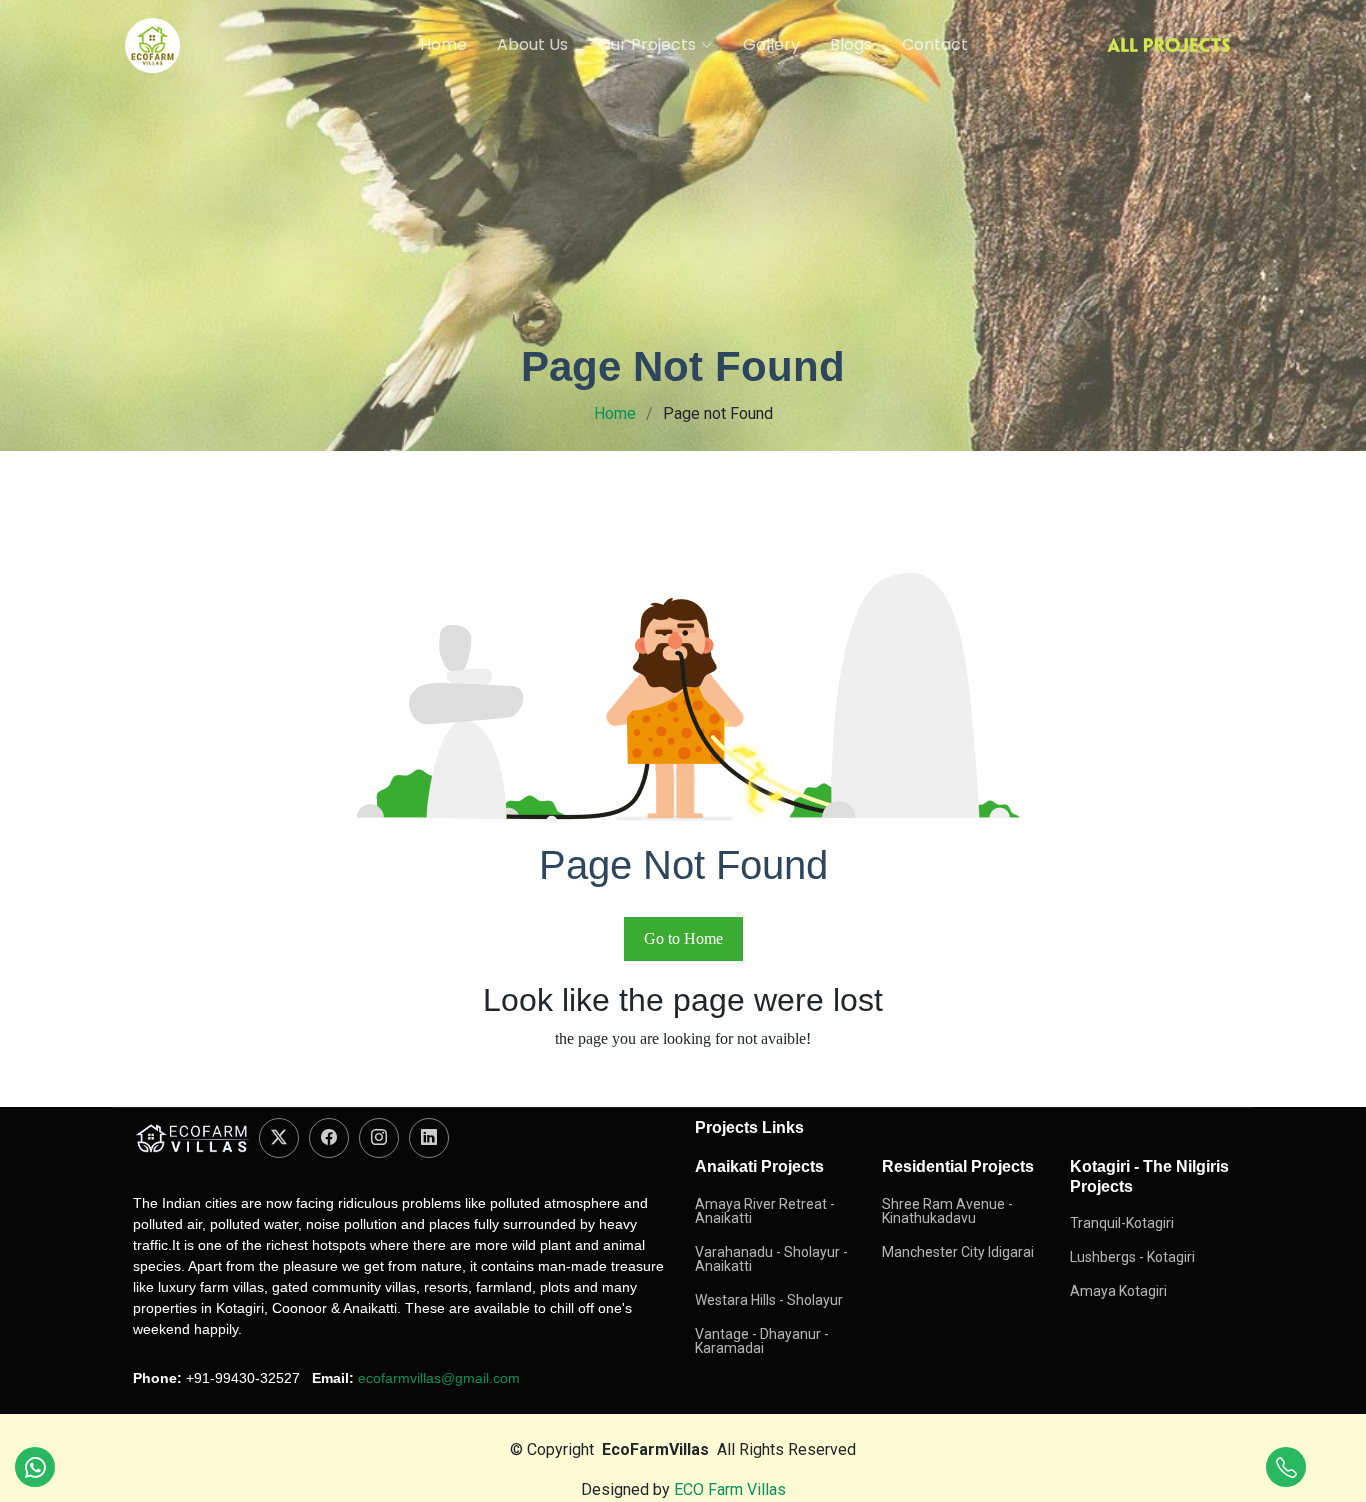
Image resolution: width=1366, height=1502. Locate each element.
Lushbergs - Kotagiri (1132, 1257)
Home (443, 44)
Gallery (771, 44)
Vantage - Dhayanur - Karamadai (762, 1341)
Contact (935, 44)
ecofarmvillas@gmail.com (439, 1378)
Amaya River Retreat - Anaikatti (765, 1211)
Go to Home (683, 938)
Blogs (851, 44)
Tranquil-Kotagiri (1122, 1223)
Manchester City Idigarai (958, 1252)
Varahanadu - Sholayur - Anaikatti (771, 1259)
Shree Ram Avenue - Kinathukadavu (947, 1211)
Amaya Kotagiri (1118, 1291)
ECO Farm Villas (730, 1489)
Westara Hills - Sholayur (769, 1300)
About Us (532, 44)
